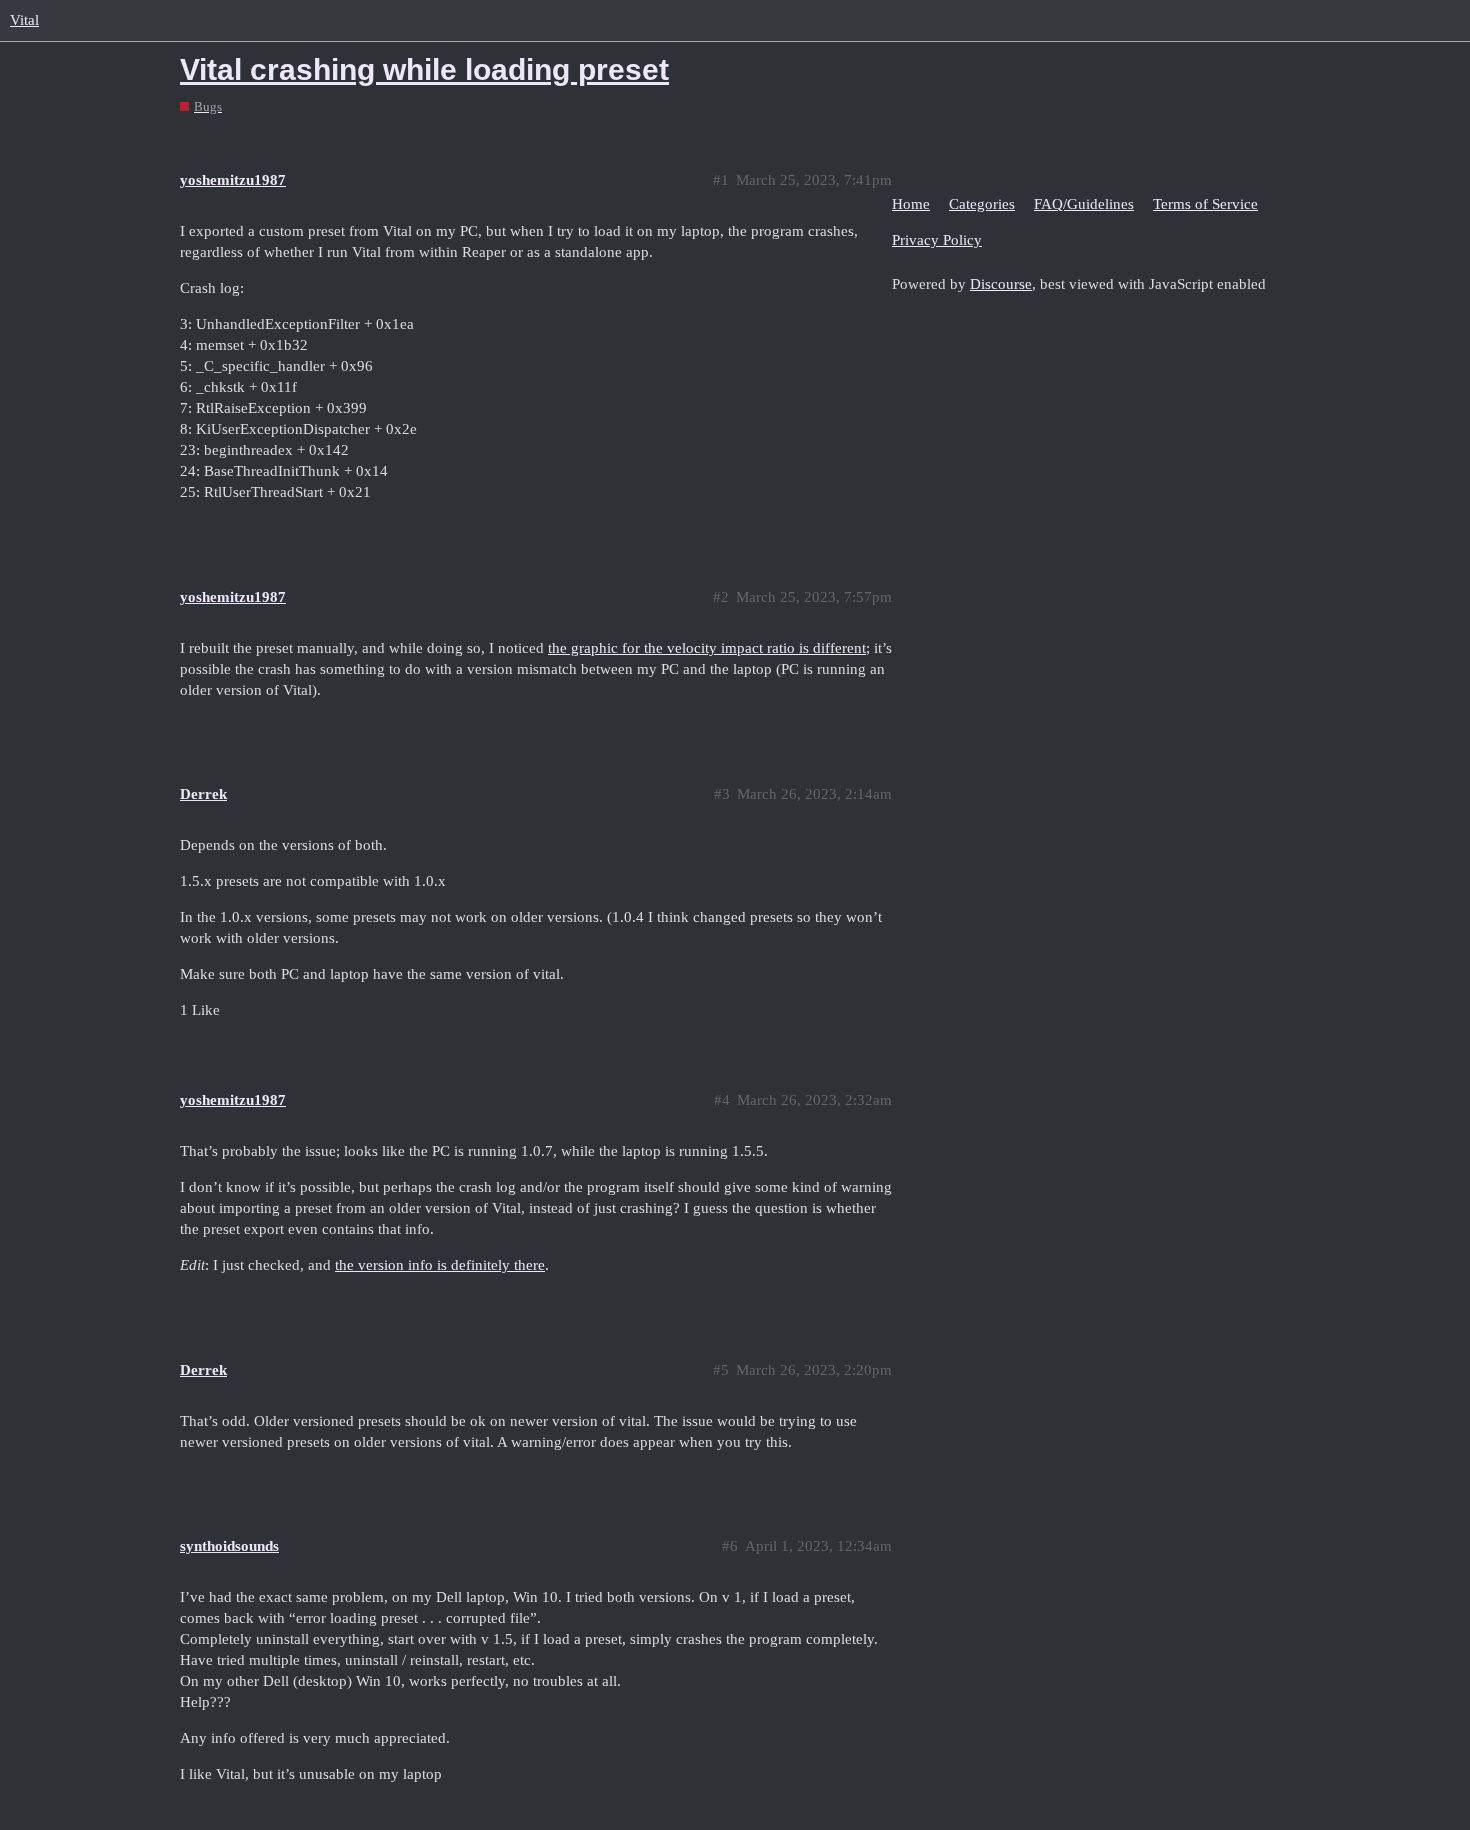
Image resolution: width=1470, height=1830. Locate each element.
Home (911, 204)
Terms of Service (1205, 204)
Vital (24, 20)
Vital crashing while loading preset (424, 69)
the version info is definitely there (440, 1265)
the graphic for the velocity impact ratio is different (707, 648)
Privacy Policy (937, 240)
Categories (982, 204)
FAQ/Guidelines (1084, 204)
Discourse (1001, 284)
